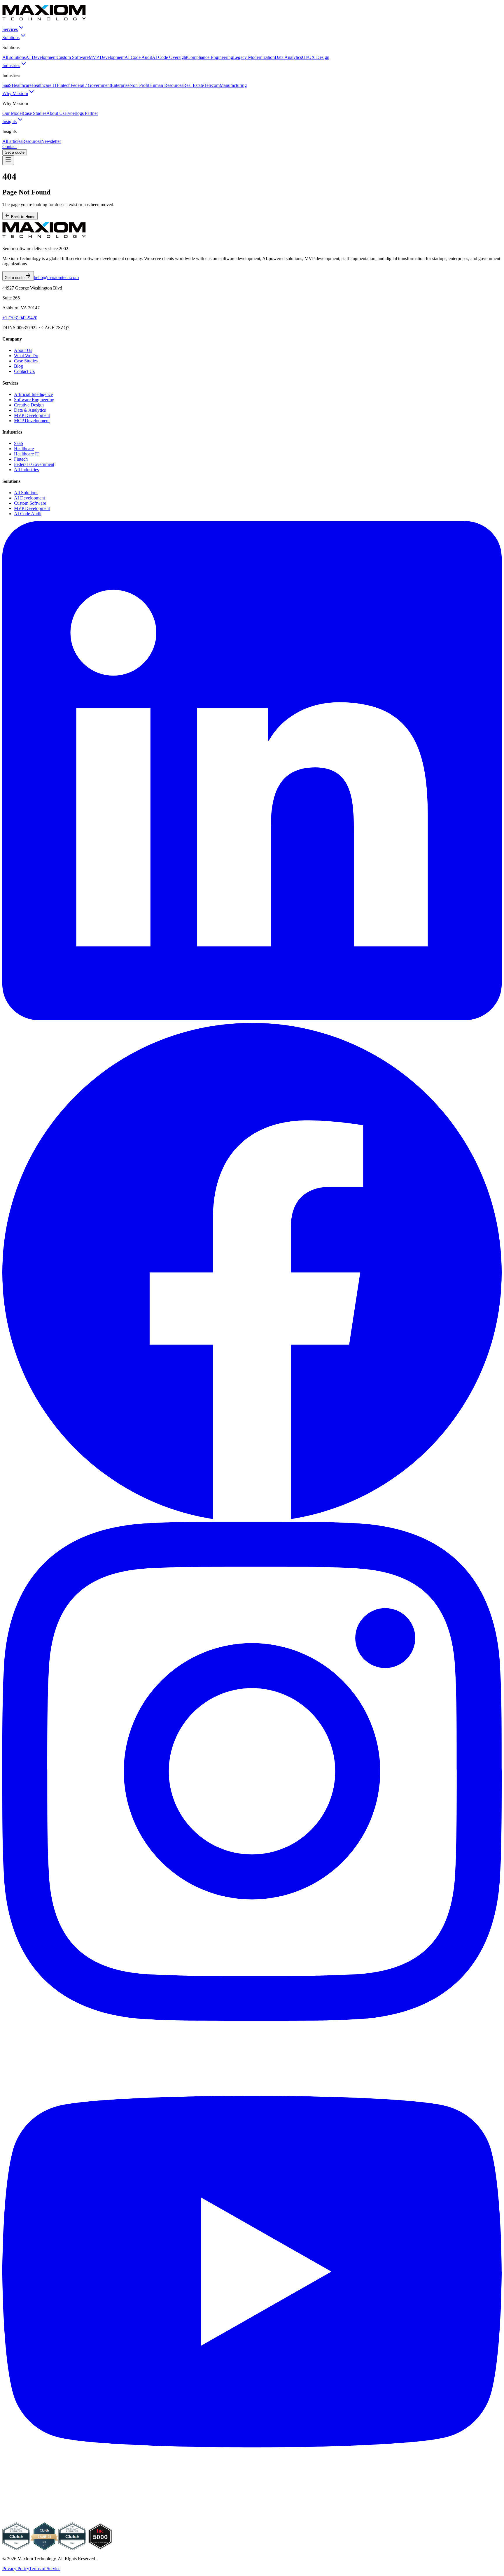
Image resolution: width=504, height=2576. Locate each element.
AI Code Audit (138, 57)
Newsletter (51, 141)
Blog (19, 366)
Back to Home (23, 217)
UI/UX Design (316, 57)
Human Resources (166, 85)
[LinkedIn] (252, 1019)
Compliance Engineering (210, 57)
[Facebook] (252, 1519)
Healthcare (22, 85)
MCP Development (32, 421)
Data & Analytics (30, 410)
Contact (9, 147)
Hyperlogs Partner (81, 113)
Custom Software (73, 57)
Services (10, 29)
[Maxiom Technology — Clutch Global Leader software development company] (16, 2549)
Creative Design (29, 405)
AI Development (41, 57)
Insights (9, 121)
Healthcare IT (44, 85)
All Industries (26, 470)
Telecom (212, 85)
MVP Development (107, 57)
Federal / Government (91, 85)
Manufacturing (233, 85)
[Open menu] (8, 160)
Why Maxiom (15, 93)
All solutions (14, 57)
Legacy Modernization (254, 57)
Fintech (64, 85)
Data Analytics (288, 57)
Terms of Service (45, 2569)
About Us (55, 113)
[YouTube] (252, 2520)
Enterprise (120, 85)
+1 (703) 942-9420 (20, 318)
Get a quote (15, 152)
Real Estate (194, 85)
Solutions (11, 37)
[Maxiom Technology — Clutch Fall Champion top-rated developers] (44, 2549)
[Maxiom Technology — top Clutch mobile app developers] (72, 2549)
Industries (11, 65)
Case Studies (35, 113)
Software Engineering (34, 400)
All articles (12, 141)
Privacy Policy (16, 2569)
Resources (32, 141)
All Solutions (26, 493)
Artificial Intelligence (33, 394)
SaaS (7, 85)
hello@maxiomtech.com (56, 277)
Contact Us (24, 371)
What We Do (26, 356)
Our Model (13, 113)
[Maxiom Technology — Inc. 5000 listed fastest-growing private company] (100, 2549)
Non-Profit (139, 85)
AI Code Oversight (170, 57)
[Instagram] (252, 2019)
